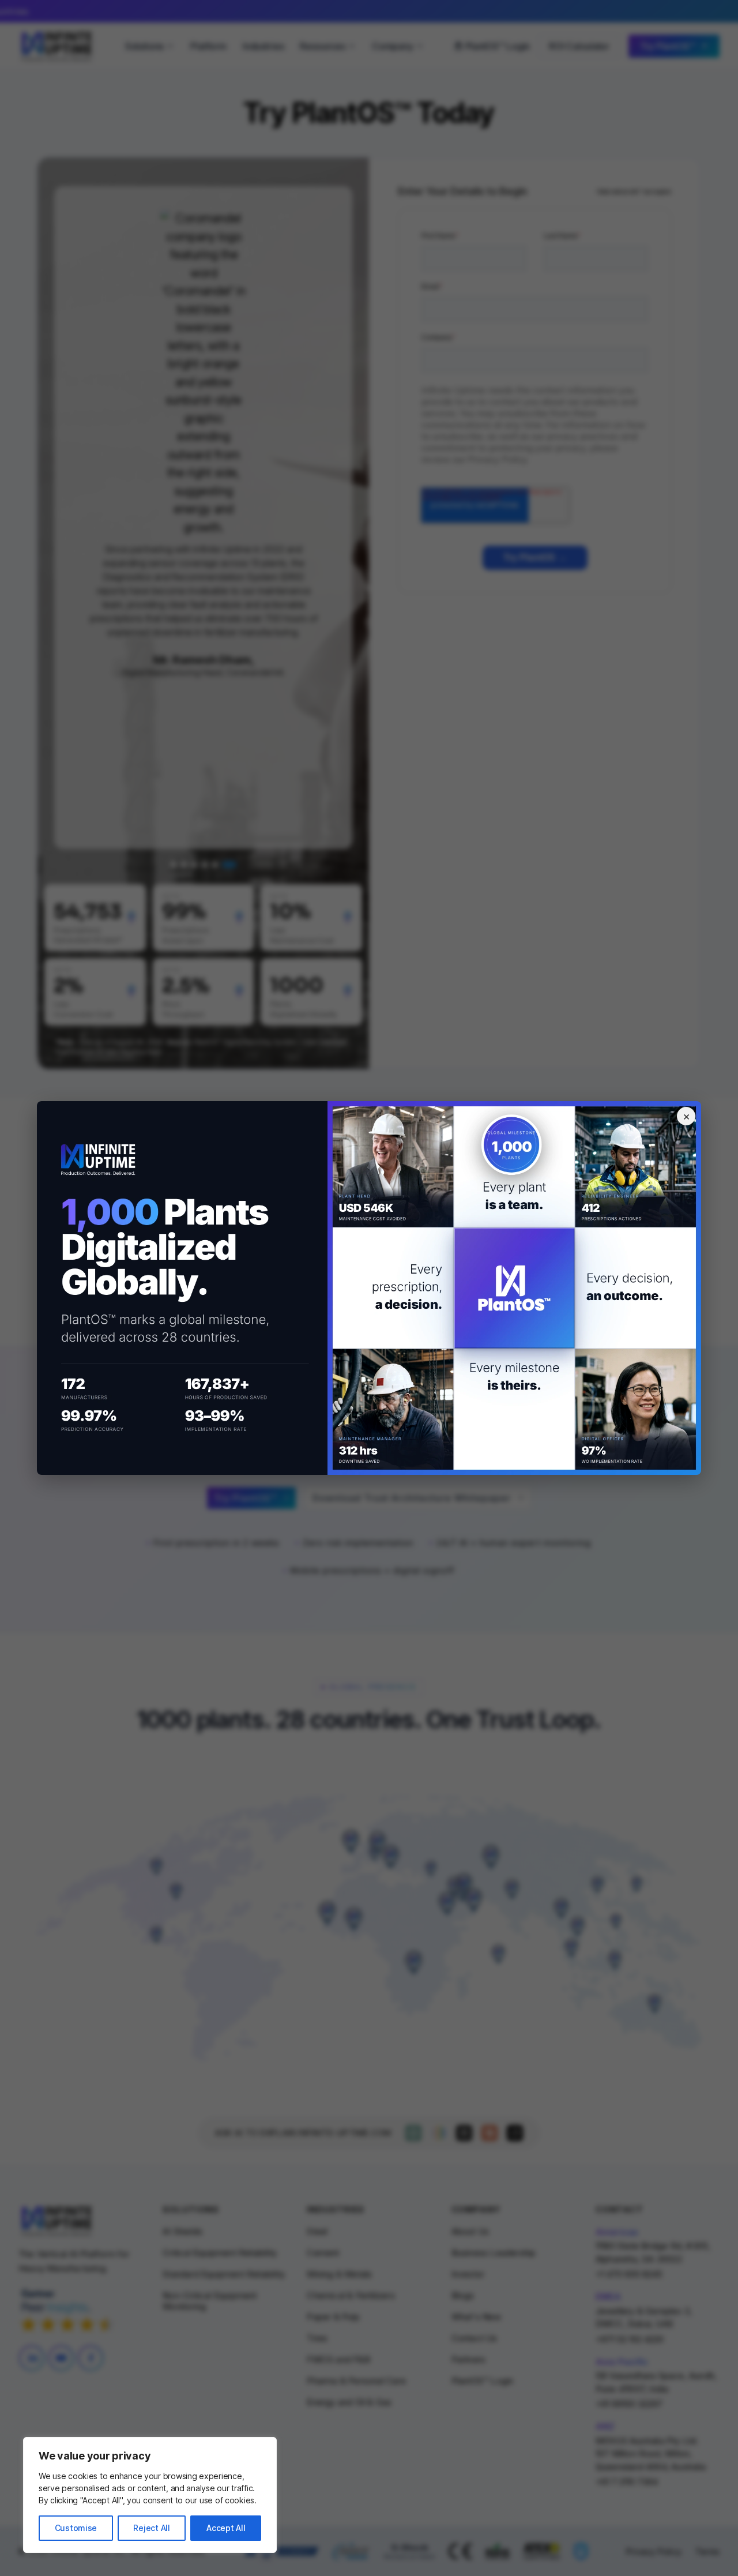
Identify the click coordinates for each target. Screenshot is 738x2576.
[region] (150, 2495)
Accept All (226, 2528)
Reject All (151, 2528)
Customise (76, 2528)
